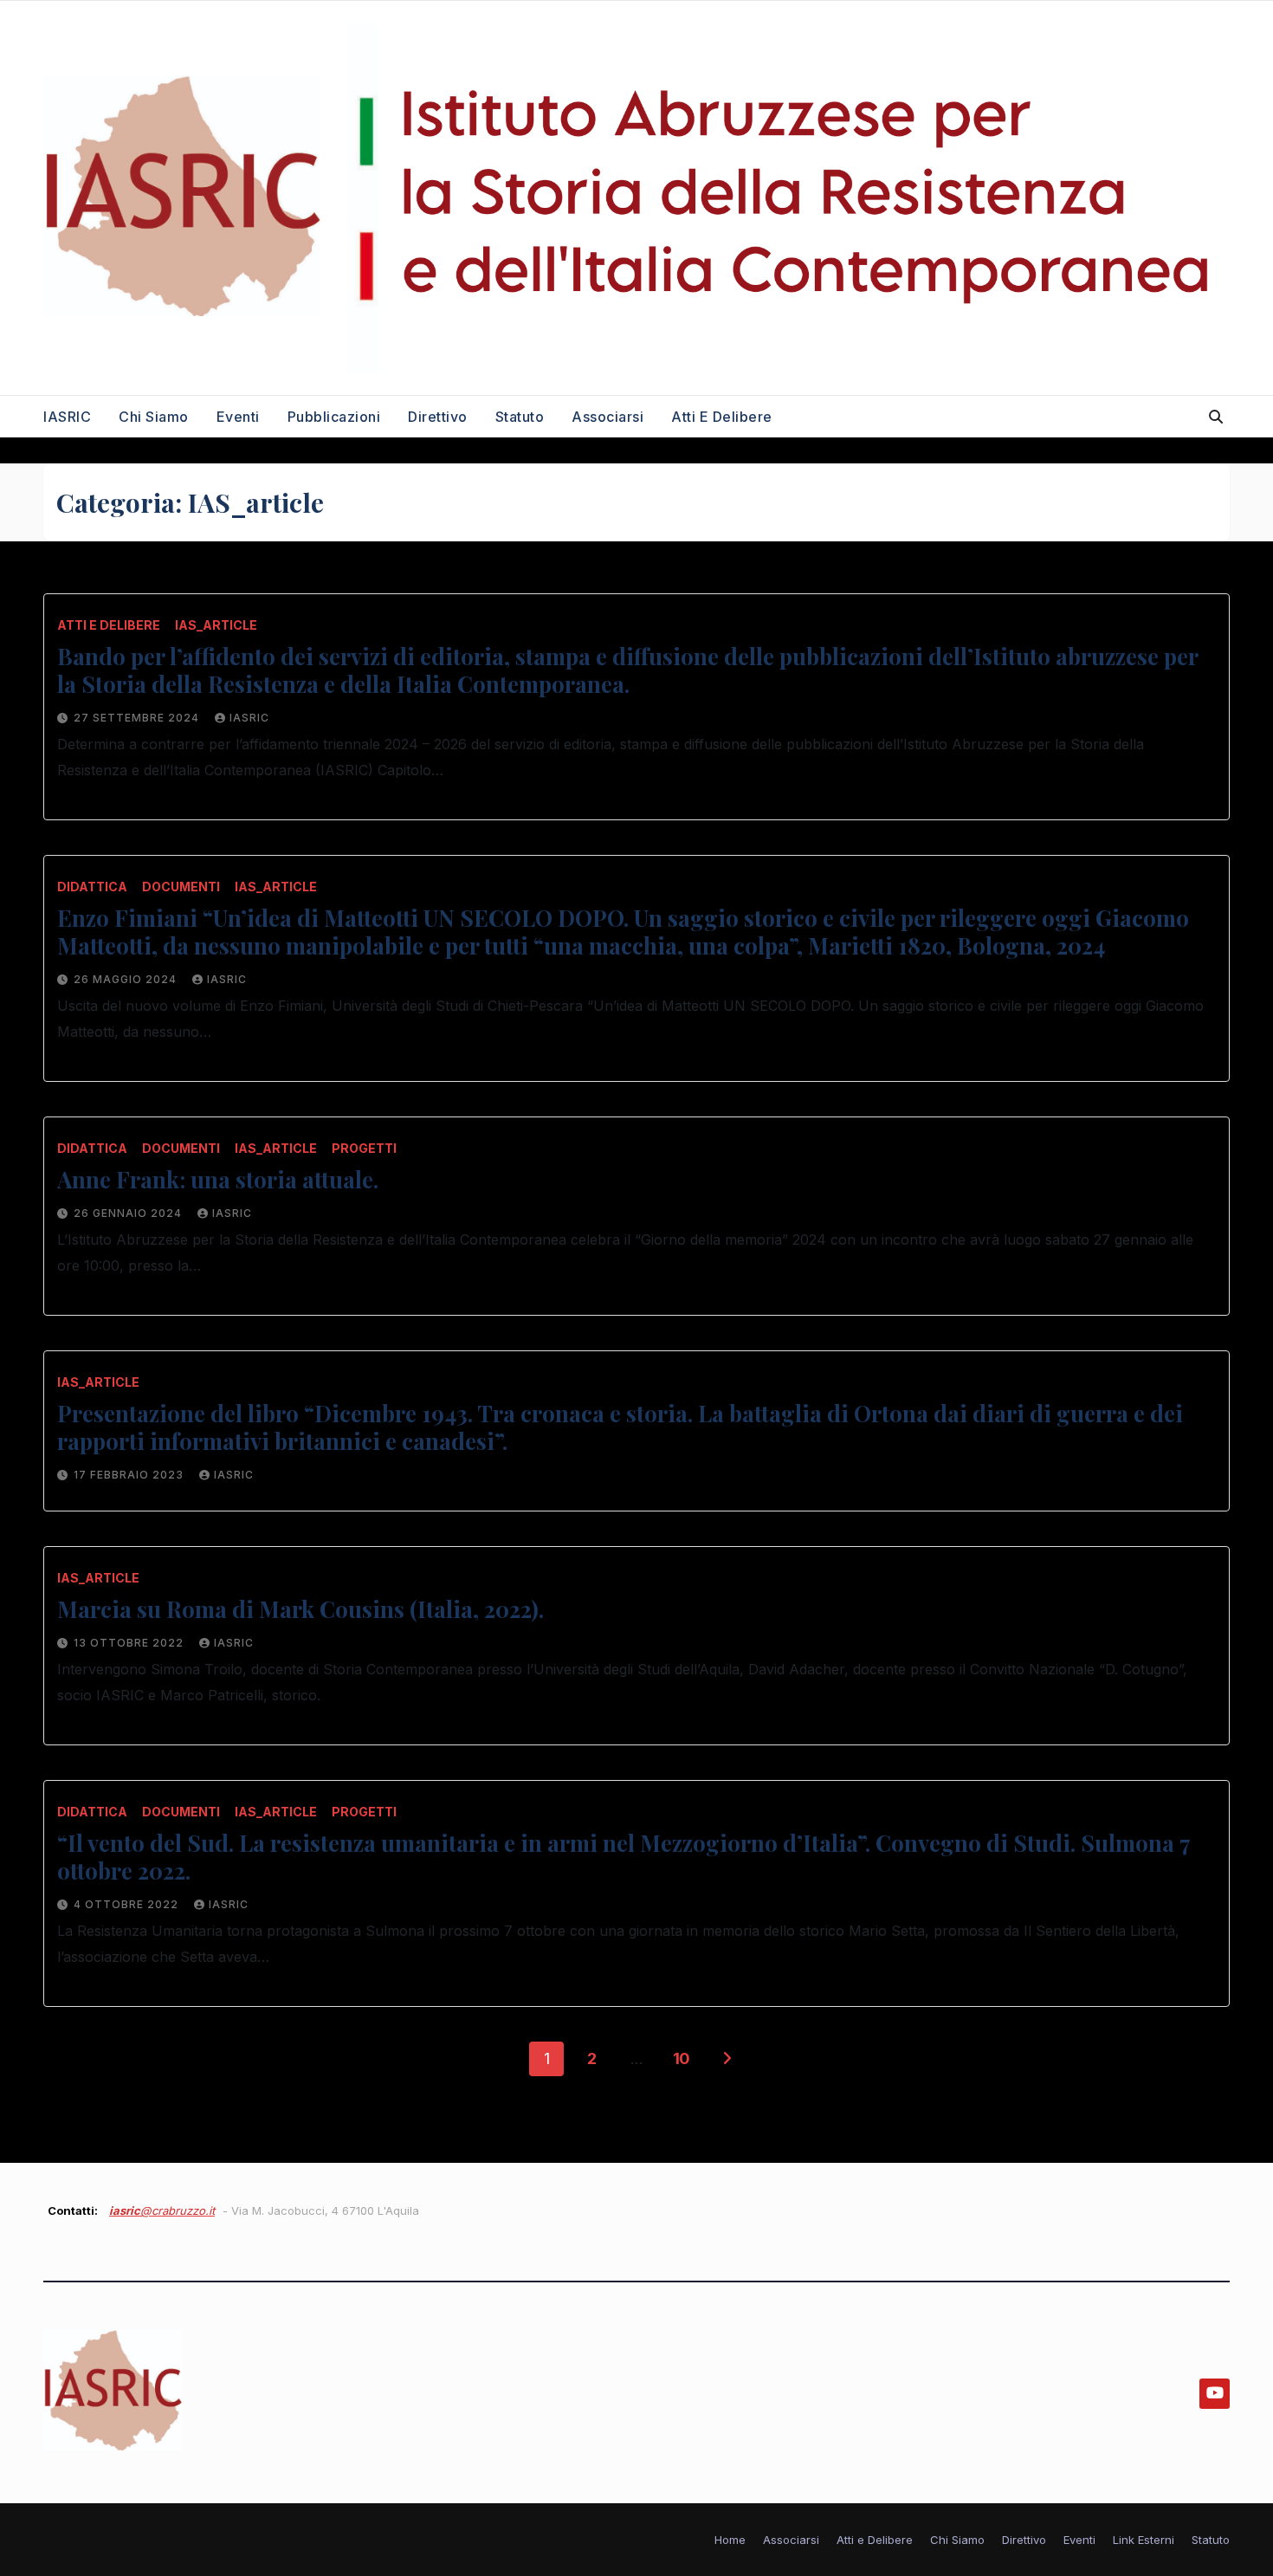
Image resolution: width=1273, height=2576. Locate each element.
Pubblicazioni (334, 417)
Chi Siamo (154, 417)
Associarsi (607, 417)
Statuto (520, 417)
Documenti (181, 887)
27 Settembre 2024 (138, 718)
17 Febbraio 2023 (130, 1475)
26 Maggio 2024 (127, 979)
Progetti (364, 1148)
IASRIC (67, 417)
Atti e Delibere (722, 417)
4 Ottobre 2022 (128, 1904)
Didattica (92, 887)
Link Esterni (1144, 2540)
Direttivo (438, 417)
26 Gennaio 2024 (129, 1213)
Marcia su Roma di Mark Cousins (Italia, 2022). (300, 1609)
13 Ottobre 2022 (130, 1643)
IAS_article (216, 625)
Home (730, 2540)
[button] (1216, 417)
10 (682, 2058)
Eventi (238, 417)
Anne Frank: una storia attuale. (218, 1179)
